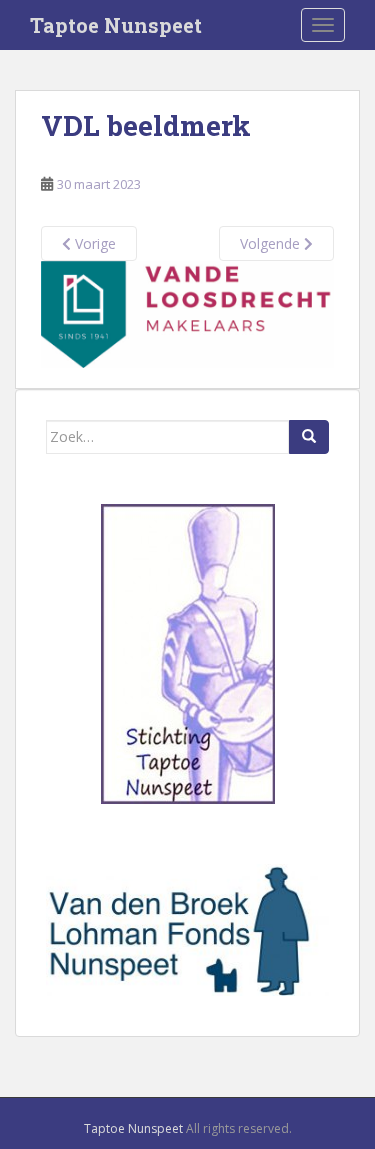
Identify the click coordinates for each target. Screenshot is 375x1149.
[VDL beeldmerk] (187, 312)
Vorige (93, 243)
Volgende (272, 243)
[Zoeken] (309, 437)
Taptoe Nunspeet (116, 25)
